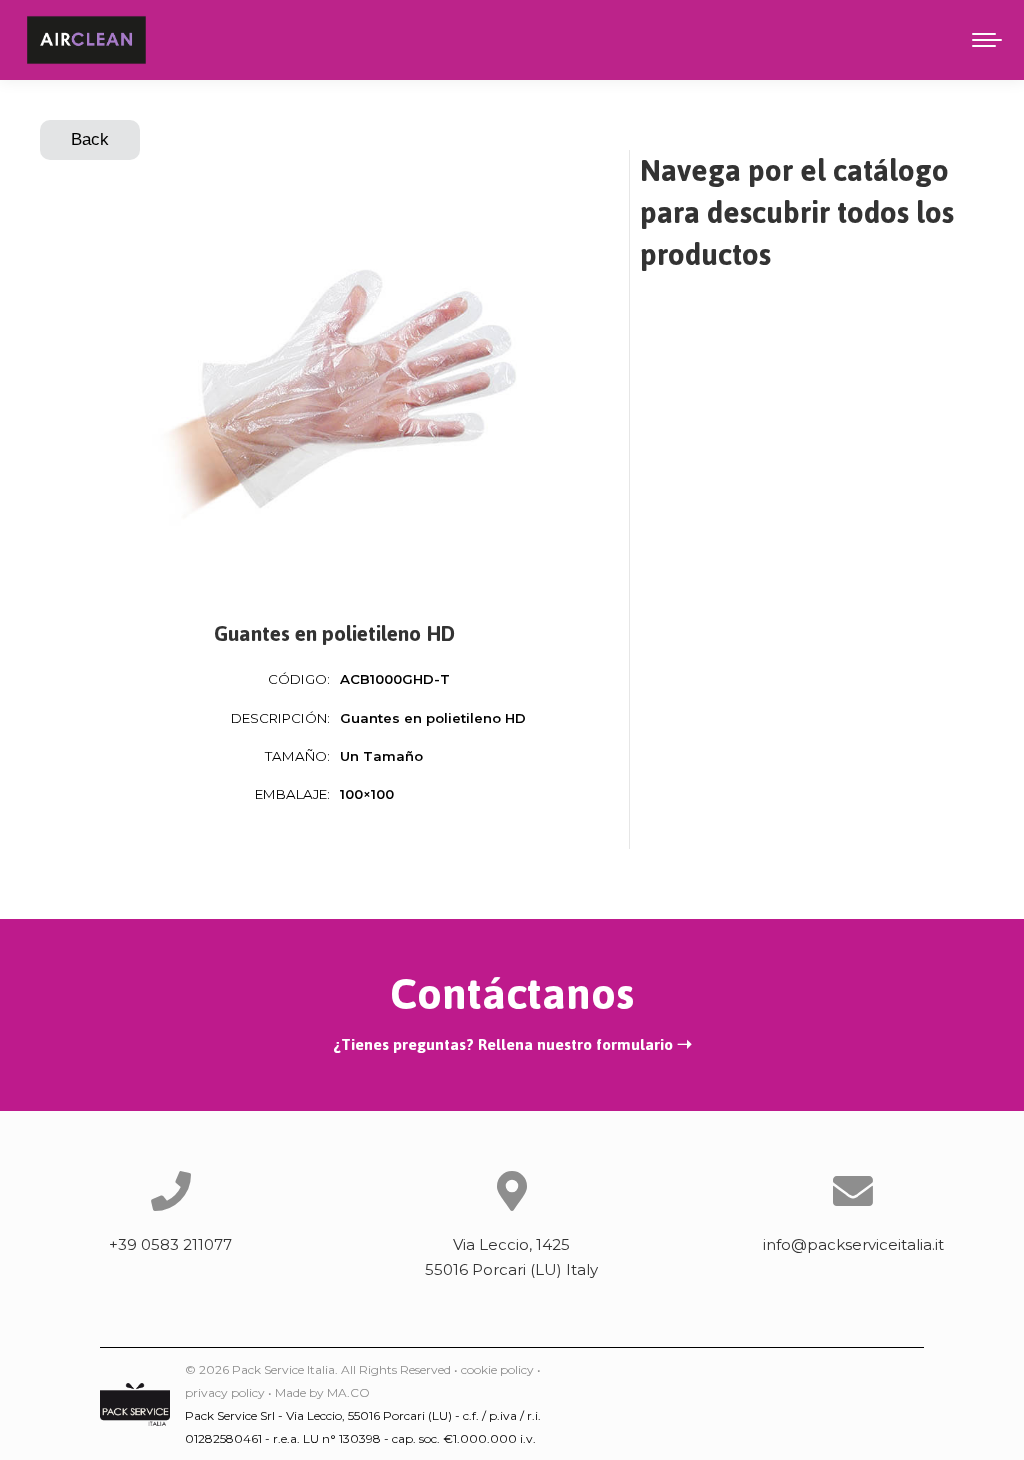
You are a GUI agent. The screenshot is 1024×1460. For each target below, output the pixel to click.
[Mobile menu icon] (987, 40)
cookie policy (497, 1369)
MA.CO (348, 1392)
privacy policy (225, 1392)
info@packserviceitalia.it (853, 1244)
